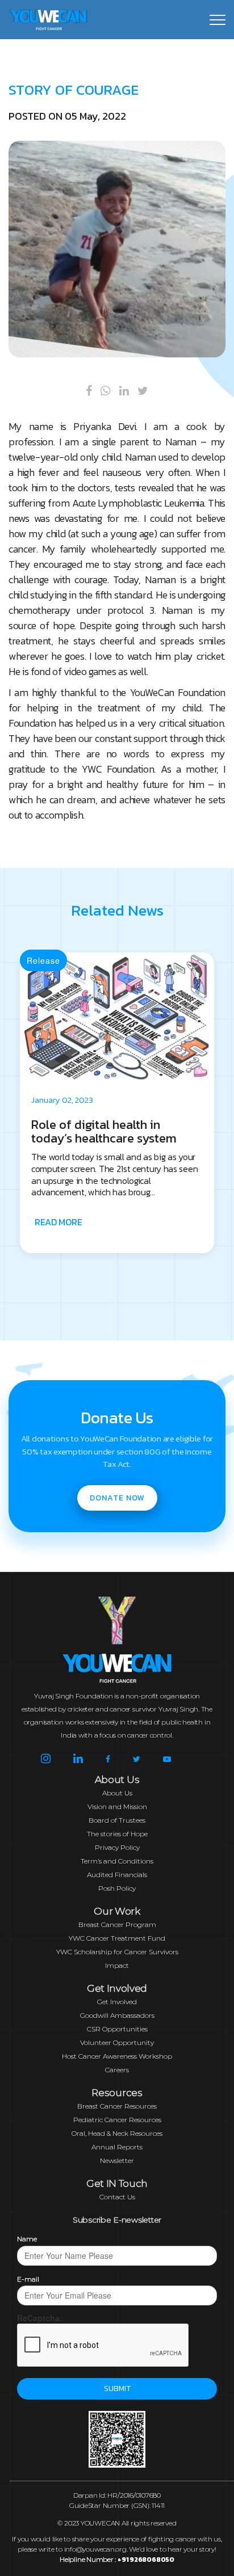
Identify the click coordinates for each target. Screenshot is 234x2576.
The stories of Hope (117, 1834)
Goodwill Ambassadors (117, 2015)
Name (27, 2239)
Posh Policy (117, 1888)
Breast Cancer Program (117, 1924)
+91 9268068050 (146, 2560)
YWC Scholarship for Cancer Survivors (117, 1952)
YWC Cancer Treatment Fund (117, 1938)
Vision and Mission (117, 1806)
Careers (117, 2070)
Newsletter (117, 2160)
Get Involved (117, 2002)
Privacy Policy (117, 1847)
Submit (117, 2389)
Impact (117, 1965)
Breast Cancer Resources (117, 2106)
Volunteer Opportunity (117, 2042)
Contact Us (117, 2197)
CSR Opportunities (117, 2029)
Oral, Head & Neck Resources (117, 2133)
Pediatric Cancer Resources (117, 2120)
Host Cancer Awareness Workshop (117, 2056)
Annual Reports (117, 2147)
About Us (117, 1793)
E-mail (28, 2279)
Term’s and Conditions (117, 1861)
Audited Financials (117, 1875)
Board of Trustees (117, 1820)
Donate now (117, 1498)
